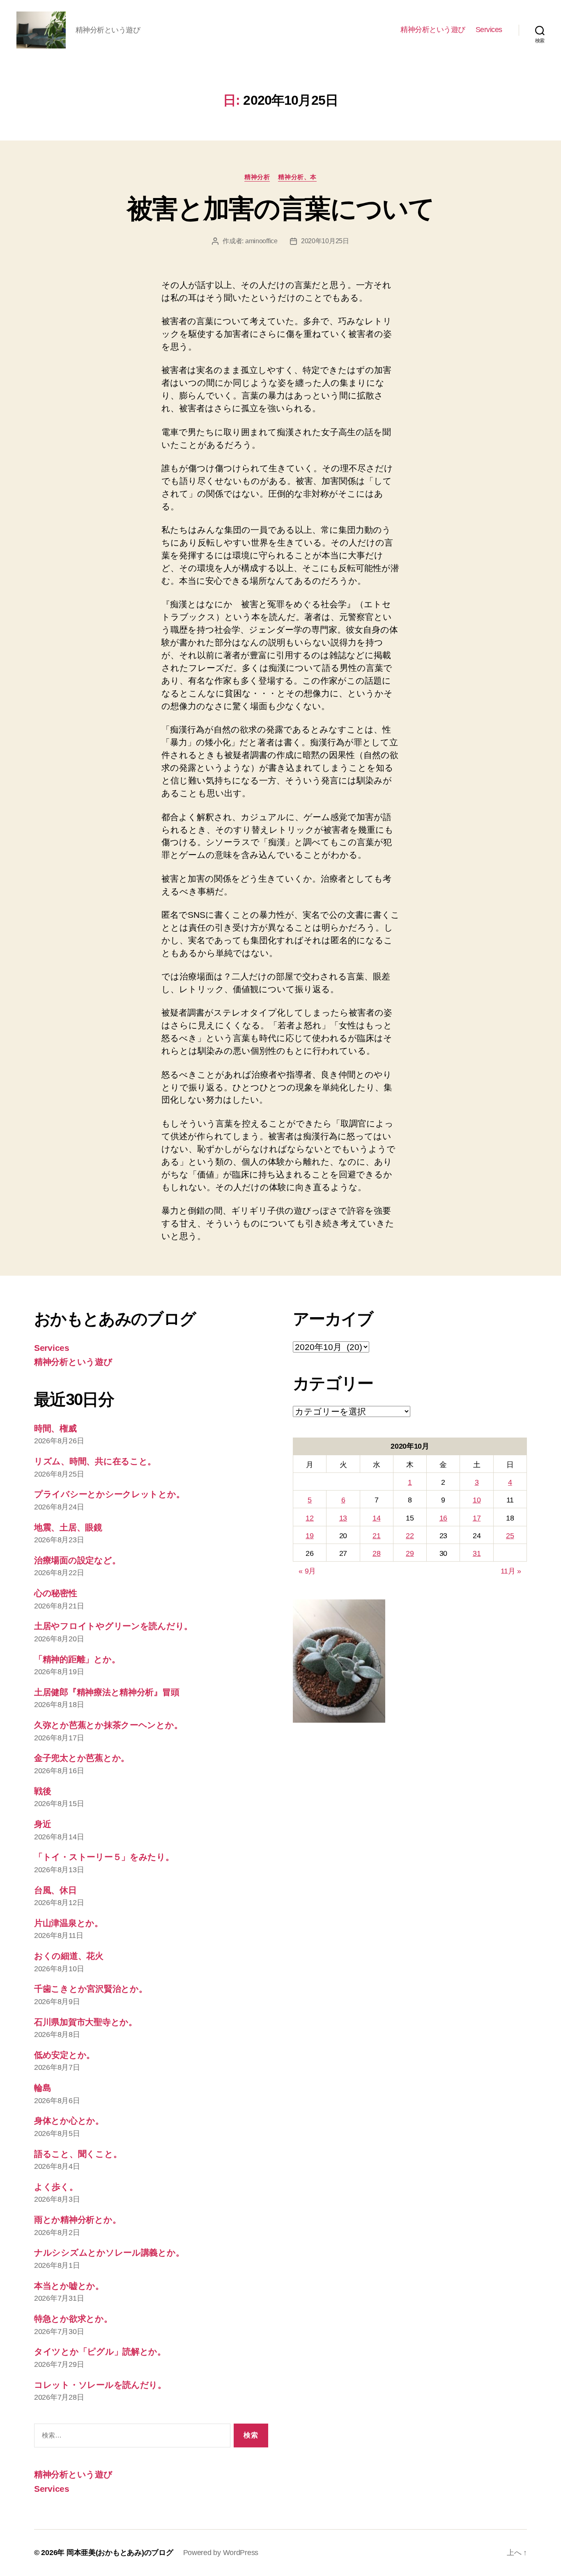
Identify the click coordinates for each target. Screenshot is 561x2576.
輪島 (43, 2088)
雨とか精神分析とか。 (77, 2220)
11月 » (511, 1571)
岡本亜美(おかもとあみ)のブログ (120, 2553)
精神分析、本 (297, 177)
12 (309, 1518)
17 (477, 1518)
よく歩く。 (56, 2187)
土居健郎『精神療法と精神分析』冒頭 (107, 1692)
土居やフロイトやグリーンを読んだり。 (113, 1626)
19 (309, 1536)
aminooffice (261, 241)
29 (410, 1553)
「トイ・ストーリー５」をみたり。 (104, 1857)
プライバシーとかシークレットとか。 (109, 1494)
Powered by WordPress (221, 2553)
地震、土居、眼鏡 (68, 1527)
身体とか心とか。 (69, 2121)
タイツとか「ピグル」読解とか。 (100, 2351)
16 (443, 1518)
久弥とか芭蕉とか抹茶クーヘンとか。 (108, 1725)
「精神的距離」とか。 (77, 1659)
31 (477, 1553)
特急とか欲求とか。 (73, 2319)
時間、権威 (55, 1428)
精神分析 (257, 177)
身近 (43, 1824)
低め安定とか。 (64, 2055)
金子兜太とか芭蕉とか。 (82, 1758)
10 (477, 1500)
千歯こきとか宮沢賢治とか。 (91, 1989)
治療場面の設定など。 (77, 1560)
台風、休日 (55, 1890)
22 (410, 1536)
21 (376, 1536)
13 (343, 1518)
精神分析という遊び (433, 30)
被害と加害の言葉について (280, 209)
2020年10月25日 (325, 241)
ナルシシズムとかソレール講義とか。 (109, 2252)
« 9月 (307, 1571)
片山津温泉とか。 (69, 1923)
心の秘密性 (56, 1593)
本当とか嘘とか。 (69, 2286)
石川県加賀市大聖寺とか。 (86, 2022)
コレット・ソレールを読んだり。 (100, 2385)
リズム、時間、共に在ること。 (95, 1461)
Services (489, 30)
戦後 (43, 1791)
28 (376, 1553)
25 (510, 1536)
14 (376, 1518)
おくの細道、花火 (69, 1956)
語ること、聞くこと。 (78, 2154)
